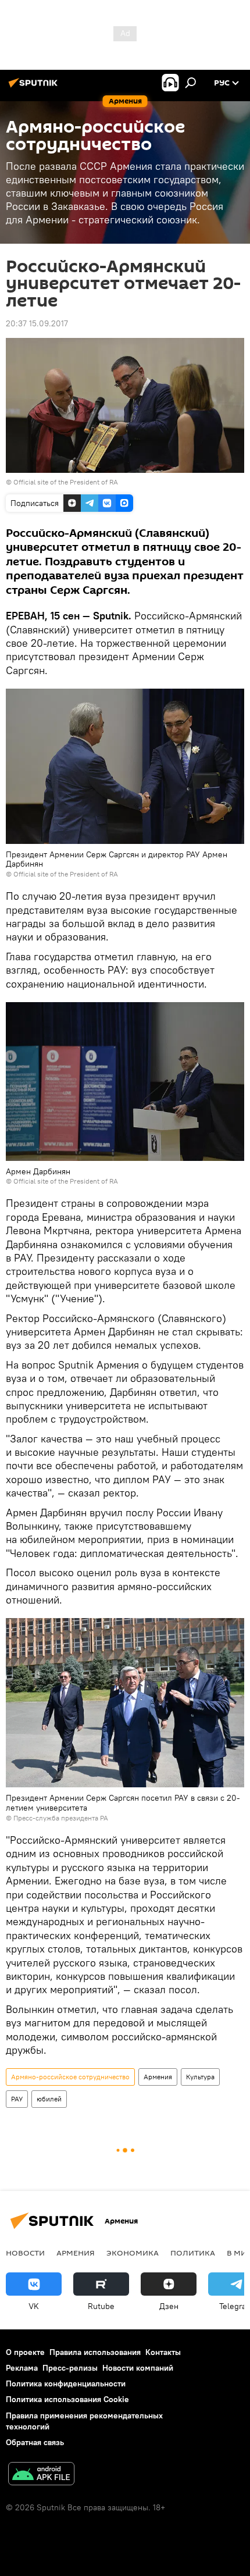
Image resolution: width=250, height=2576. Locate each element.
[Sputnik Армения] (35, 87)
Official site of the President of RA (66, 482)
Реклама (22, 2368)
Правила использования (95, 2352)
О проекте (25, 2352)
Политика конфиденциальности (66, 2383)
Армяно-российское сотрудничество (70, 2077)
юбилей (49, 2099)
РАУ (17, 2099)
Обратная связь (35, 2442)
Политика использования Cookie (67, 2399)
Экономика (133, 2253)
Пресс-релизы (70, 2368)
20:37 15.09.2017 (37, 323)
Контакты (163, 2352)
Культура (200, 2077)
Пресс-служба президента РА (61, 1818)
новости (25, 2253)
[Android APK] (41, 2475)
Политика (193, 2253)
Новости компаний (138, 2368)
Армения (158, 2077)
